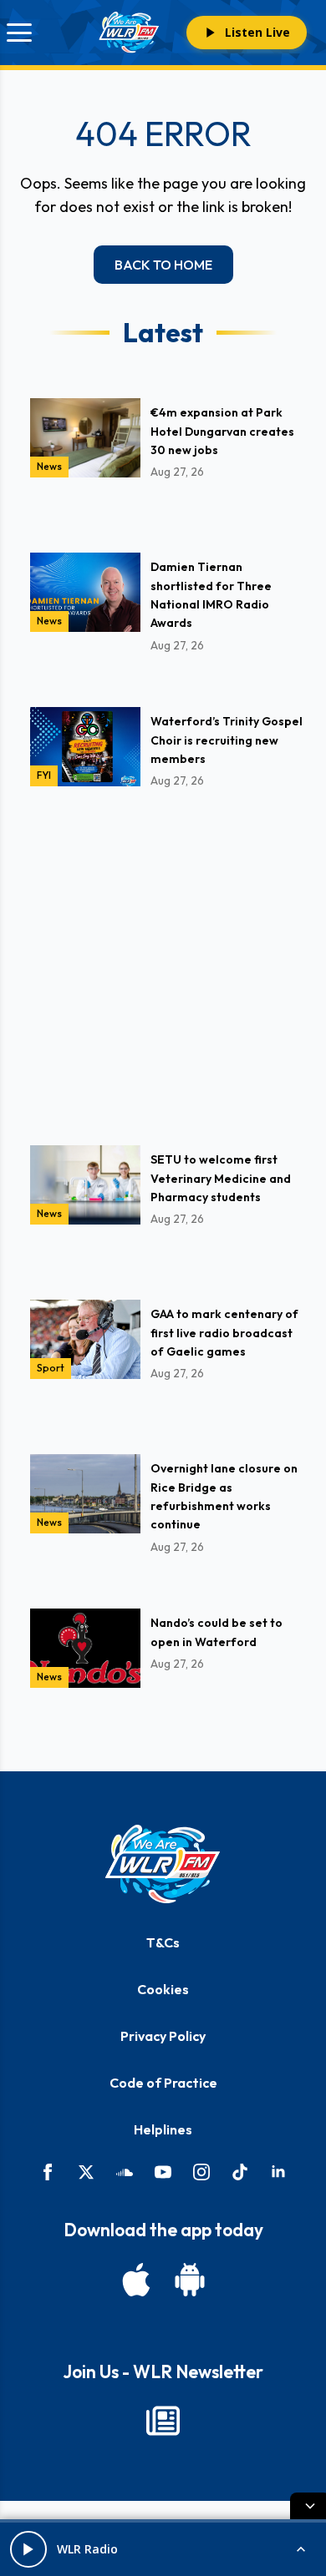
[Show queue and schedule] (301, 2549)
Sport (51, 1368)
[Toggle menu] (19, 33)
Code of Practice (163, 2083)
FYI (44, 775)
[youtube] (163, 2172)
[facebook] (48, 2172)
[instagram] (201, 2172)
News (49, 466)
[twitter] (86, 2172)
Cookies (163, 1989)
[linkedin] (278, 2172)
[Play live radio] (28, 2549)
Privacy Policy (163, 2036)
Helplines (163, 2129)
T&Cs (163, 1942)
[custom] (125, 2172)
